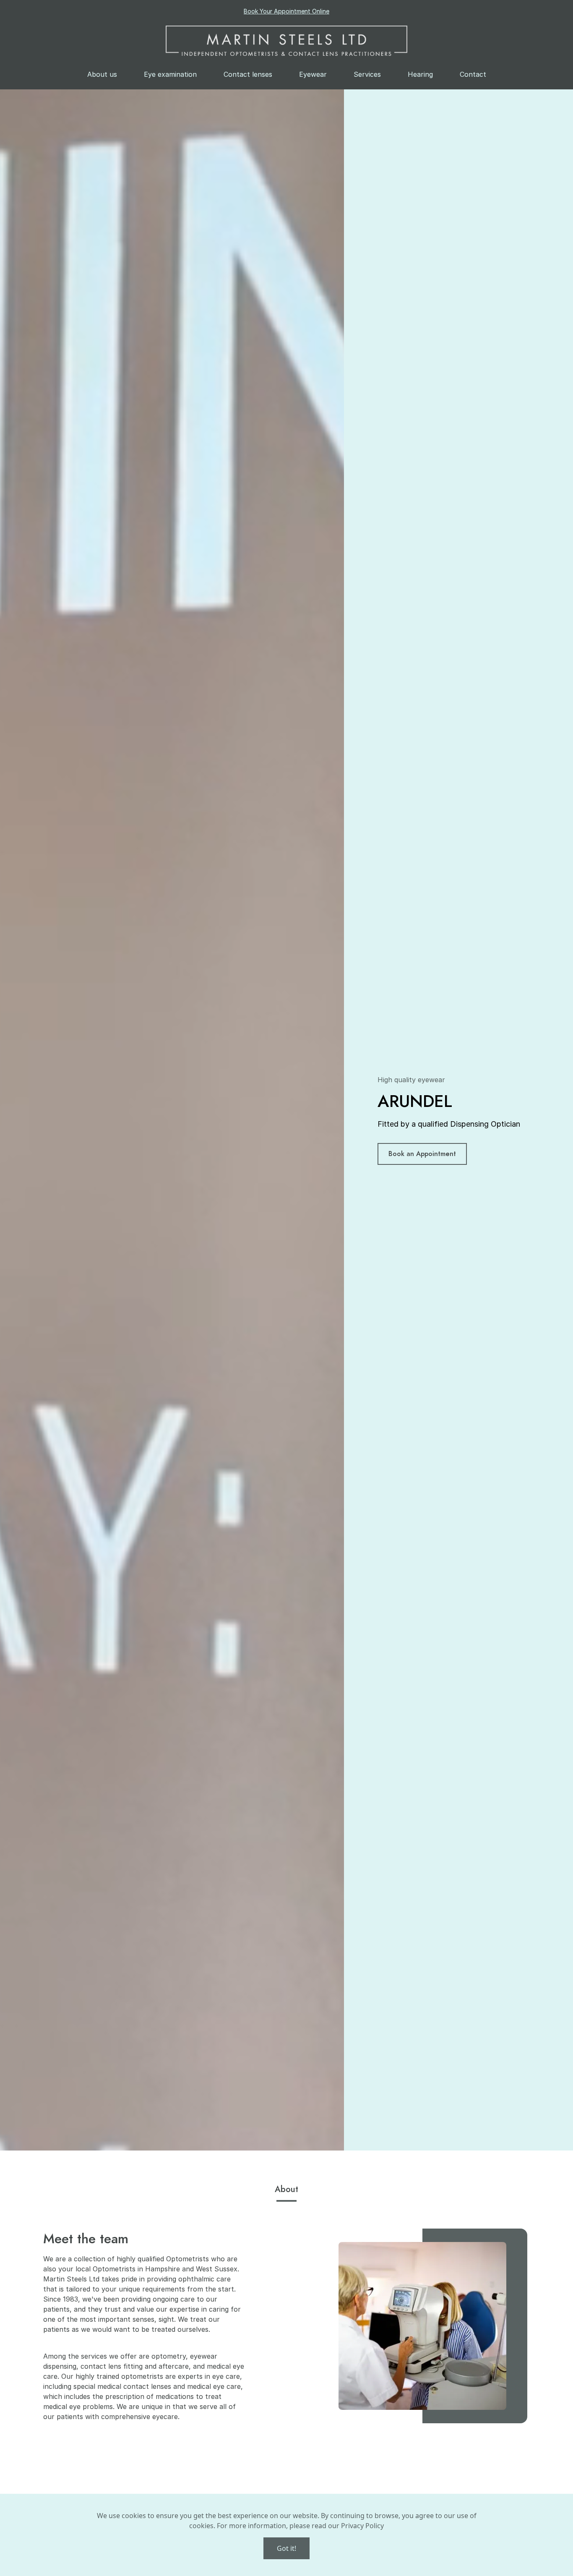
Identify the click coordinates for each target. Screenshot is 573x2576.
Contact (473, 74)
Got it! (286, 2548)
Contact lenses (248, 74)
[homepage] (286, 41)
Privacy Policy (362, 2526)
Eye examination (170, 74)
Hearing (420, 74)
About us (102, 74)
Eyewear (313, 74)
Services (367, 74)
